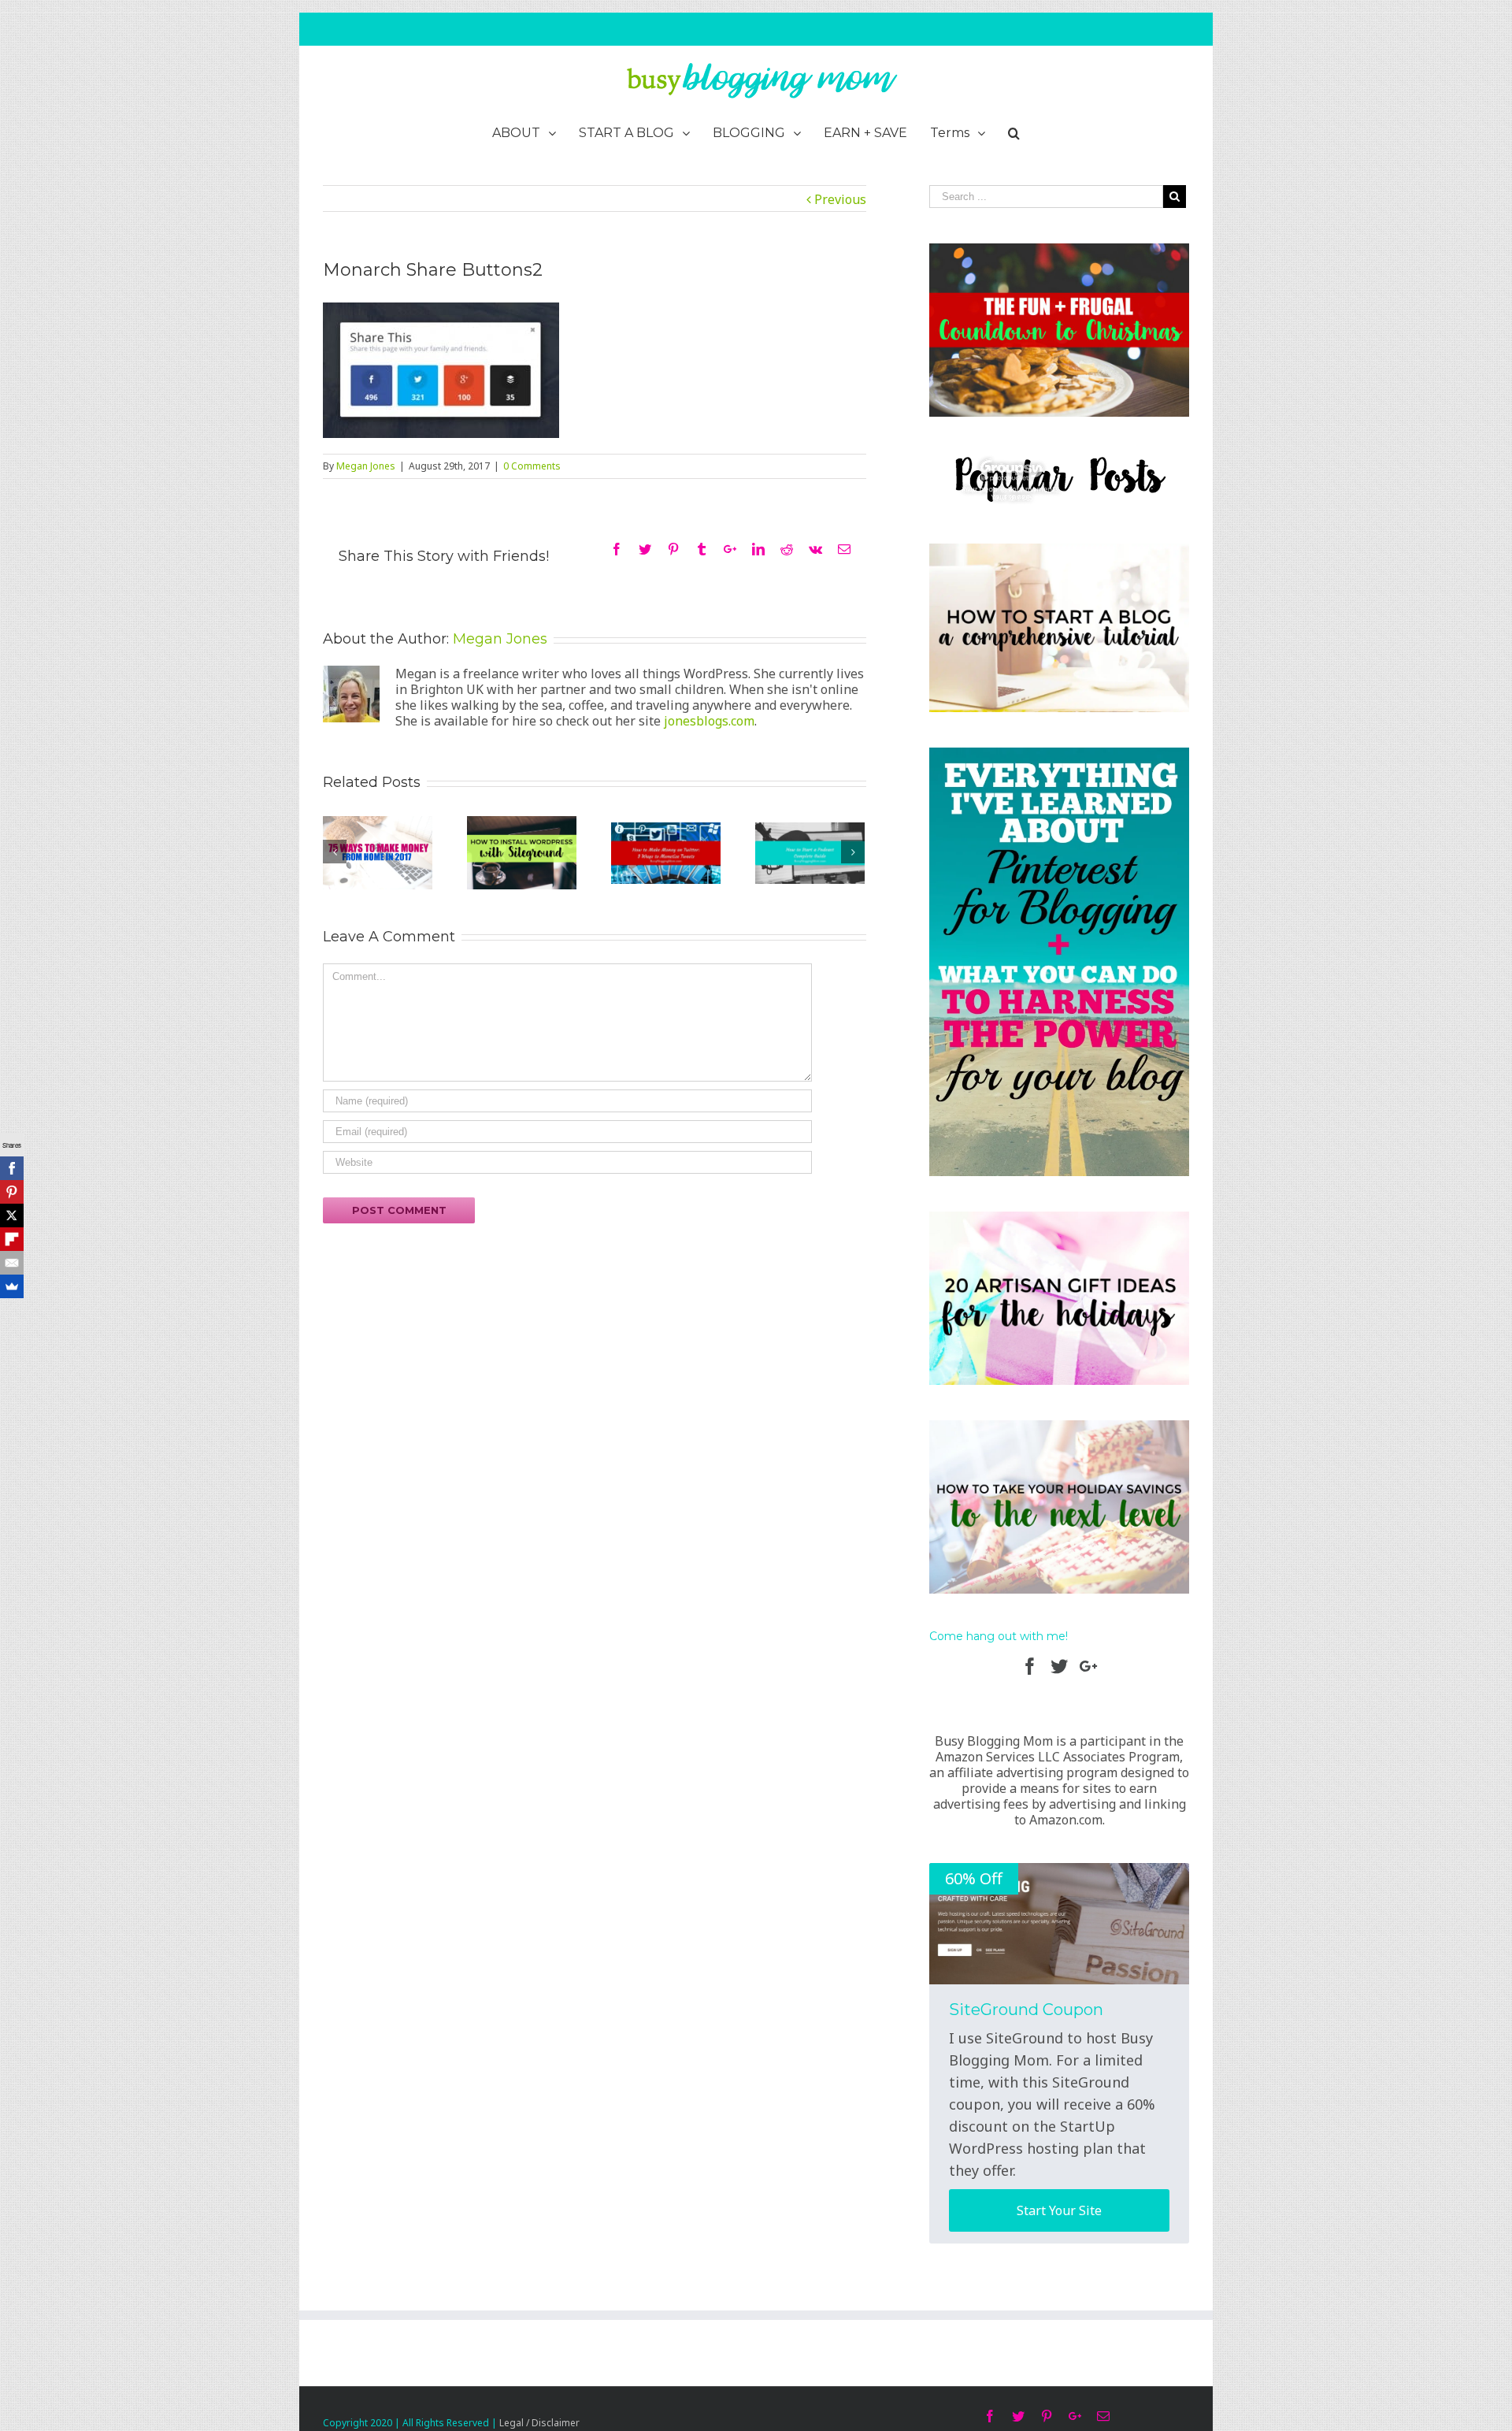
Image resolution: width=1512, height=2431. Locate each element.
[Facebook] (12, 1168)
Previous (840, 199)
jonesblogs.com (709, 721)
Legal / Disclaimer (539, 2423)
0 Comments (532, 466)
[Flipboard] (12, 1239)
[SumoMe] (12, 1286)
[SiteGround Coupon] (1059, 1924)
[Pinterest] (12, 1192)
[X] (12, 1215)
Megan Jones (366, 466)
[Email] (12, 1263)
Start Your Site (1059, 2210)
